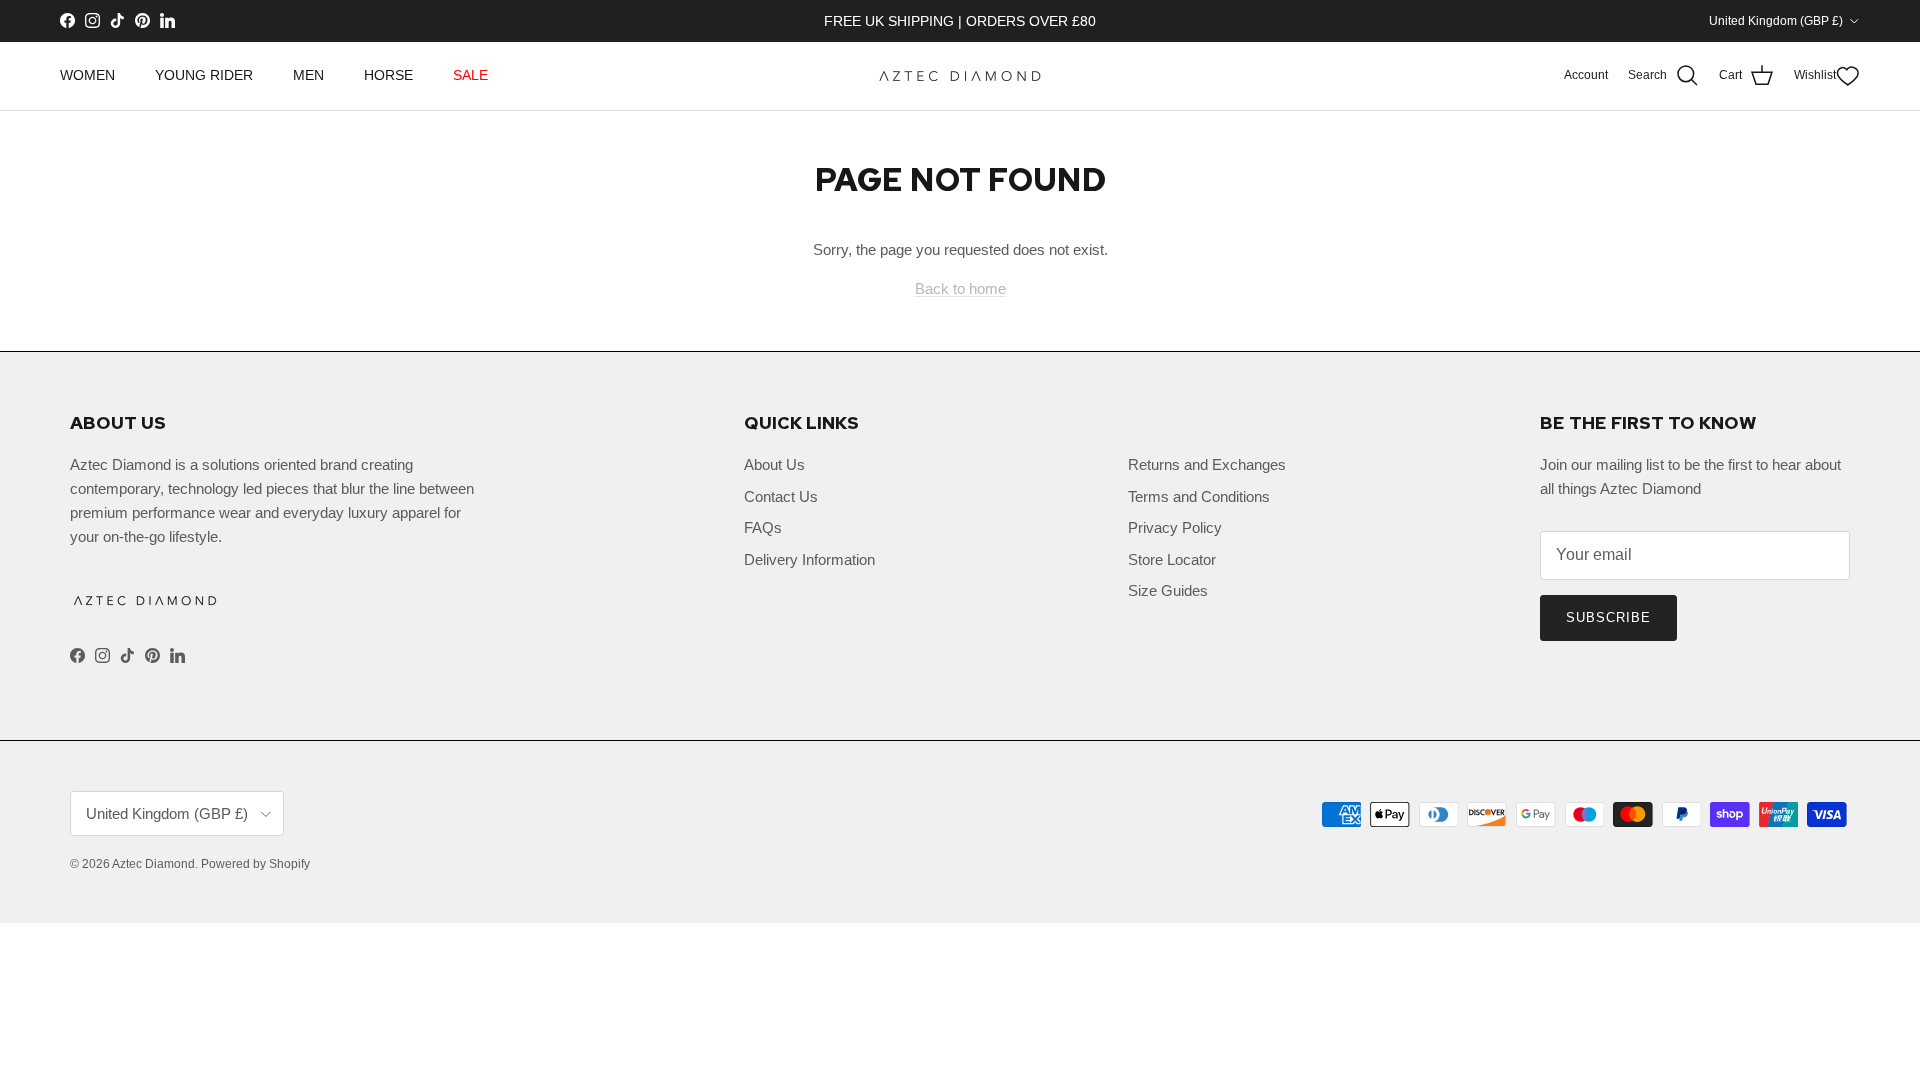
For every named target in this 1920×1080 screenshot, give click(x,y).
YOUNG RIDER (204, 75)
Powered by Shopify (255, 864)
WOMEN (87, 75)
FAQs (763, 527)
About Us (774, 464)
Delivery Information (809, 559)
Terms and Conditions (1199, 496)
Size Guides (1168, 590)
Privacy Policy (1175, 527)
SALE (470, 75)
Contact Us (781, 496)
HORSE (388, 75)
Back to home (960, 288)
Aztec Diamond (153, 864)
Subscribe (1608, 617)
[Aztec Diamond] (960, 76)
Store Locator (1172, 559)
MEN (308, 75)
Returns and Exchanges (1207, 464)
